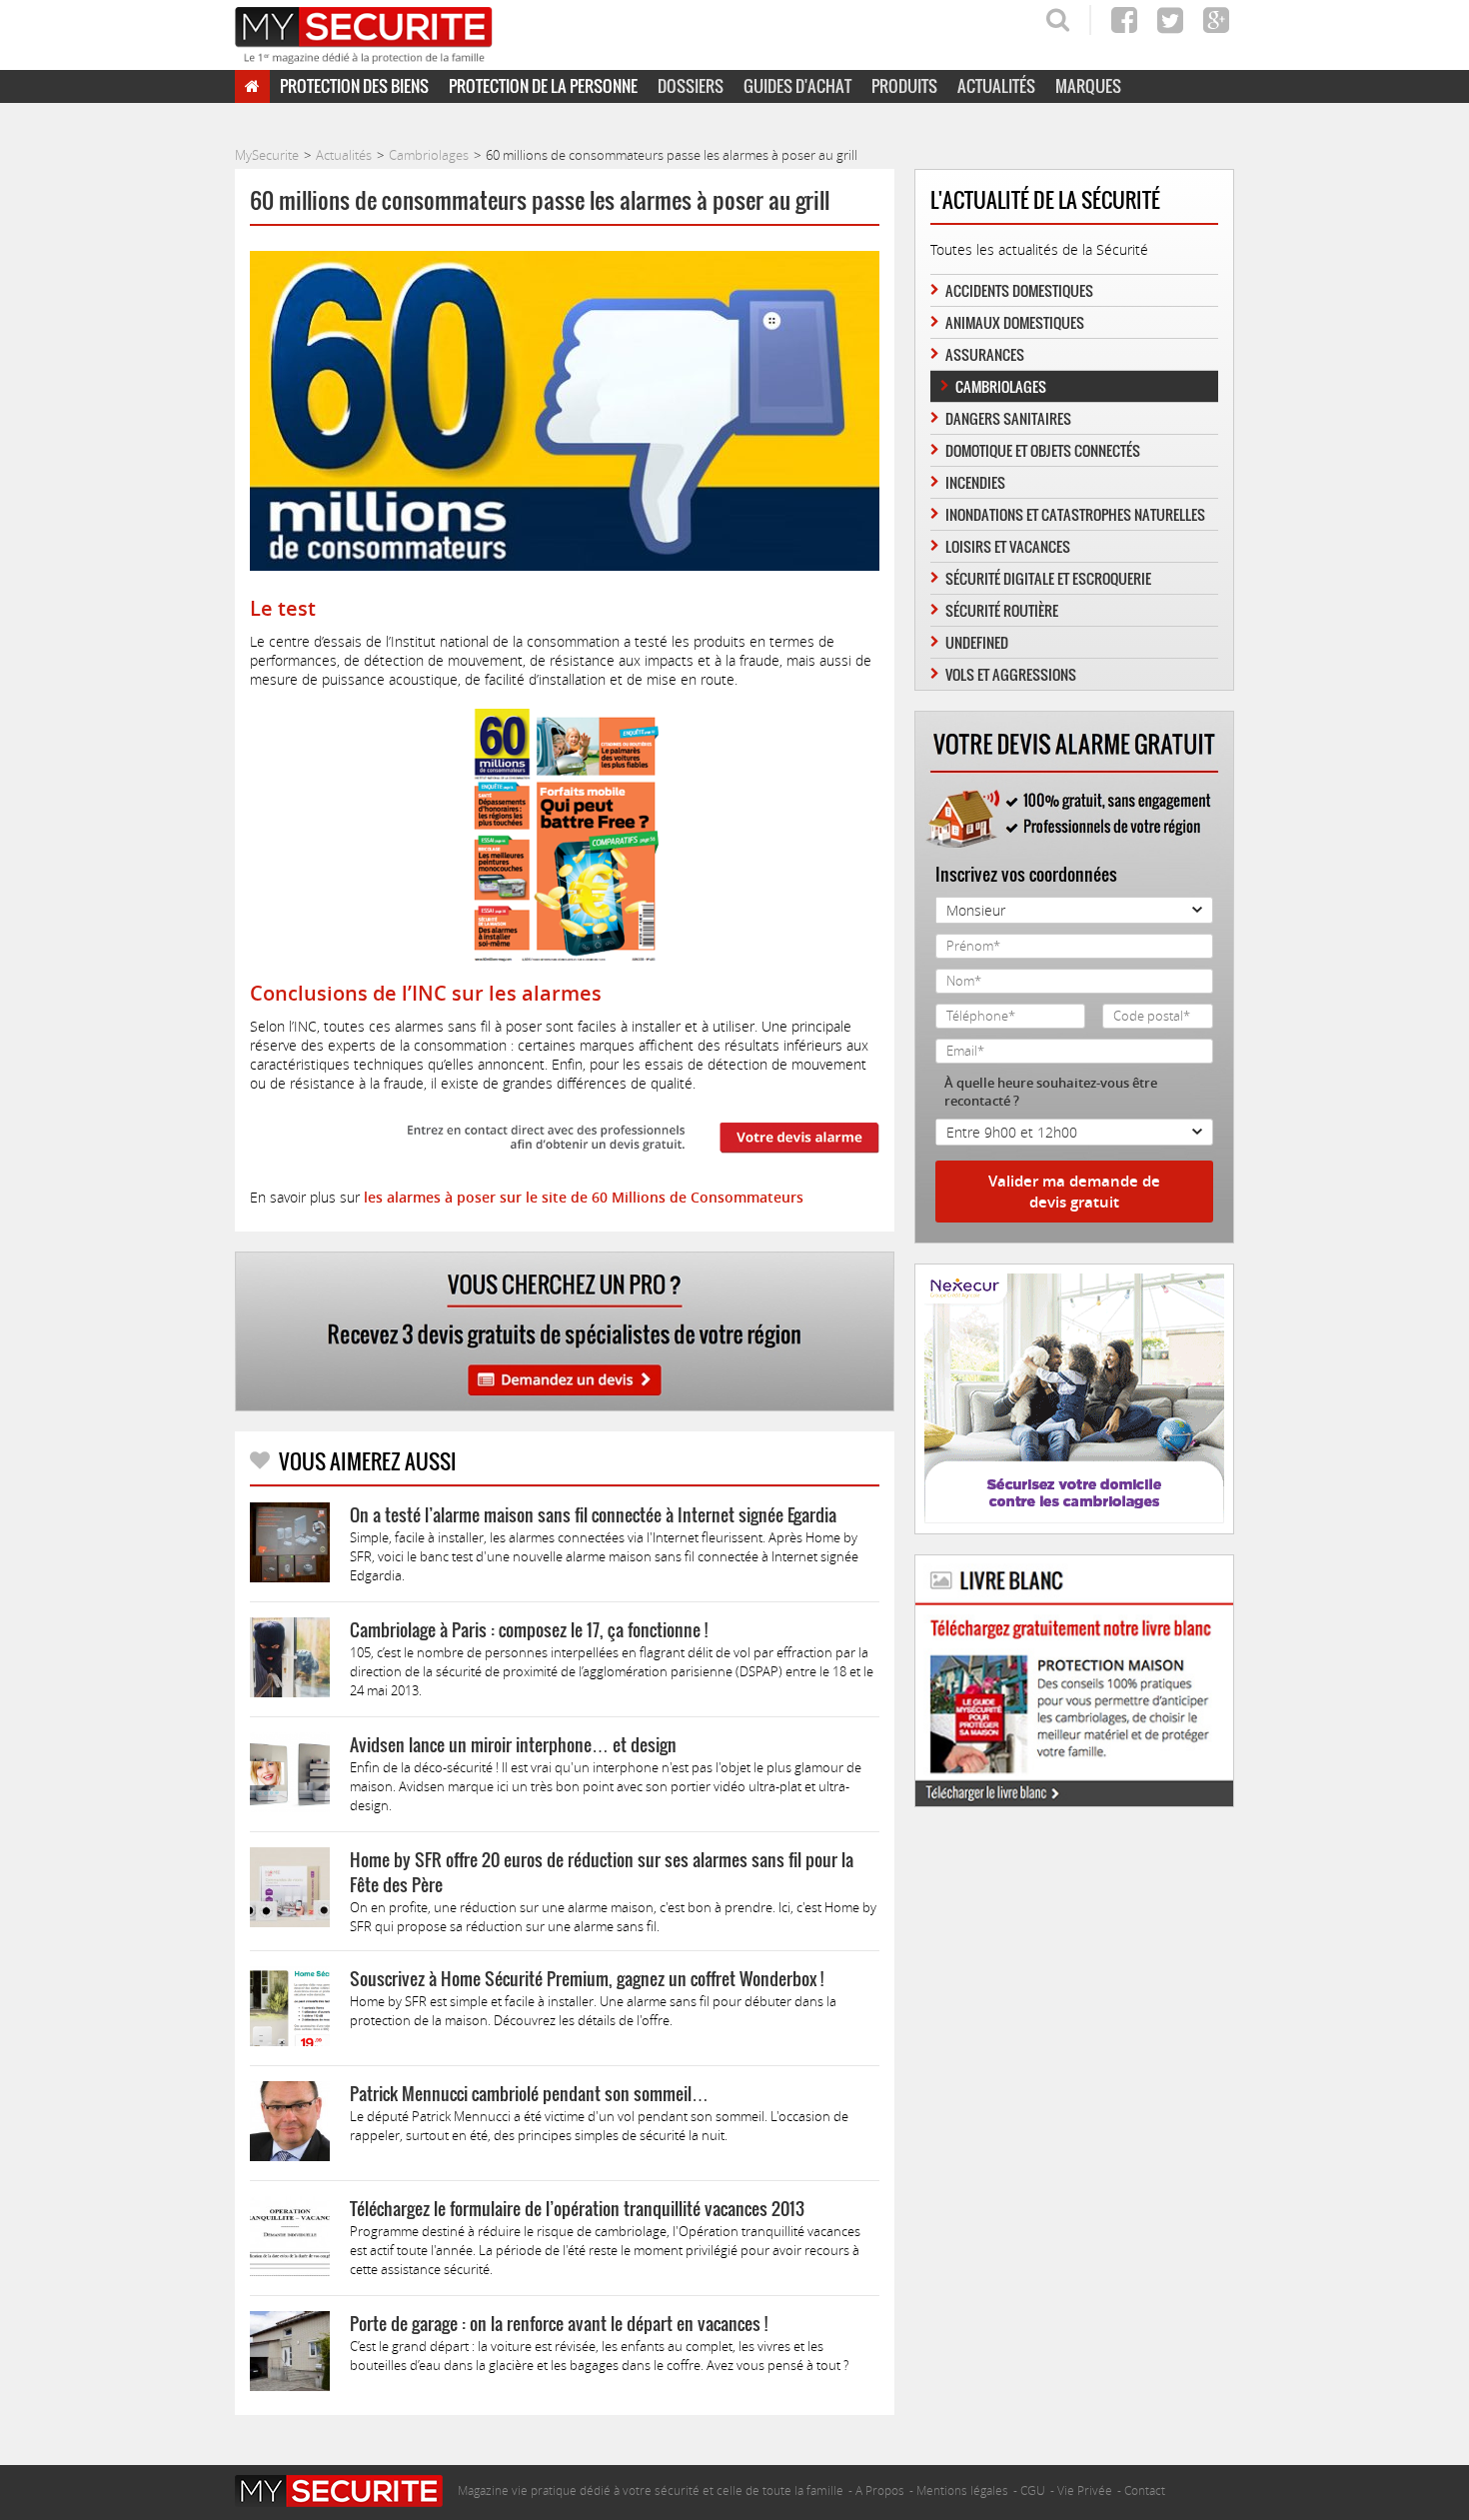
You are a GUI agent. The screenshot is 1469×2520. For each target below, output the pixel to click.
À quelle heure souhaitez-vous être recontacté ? (1051, 1092)
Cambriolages (1001, 386)
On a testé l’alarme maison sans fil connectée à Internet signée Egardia (593, 1515)
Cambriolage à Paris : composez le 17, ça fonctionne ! (529, 1630)
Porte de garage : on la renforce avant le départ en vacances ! (559, 2324)
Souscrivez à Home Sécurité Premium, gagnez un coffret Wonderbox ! (587, 1979)
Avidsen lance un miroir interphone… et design (513, 1745)
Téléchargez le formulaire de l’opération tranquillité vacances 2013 (577, 2209)
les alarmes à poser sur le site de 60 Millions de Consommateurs (582, 1197)
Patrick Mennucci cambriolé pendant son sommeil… (529, 2094)
